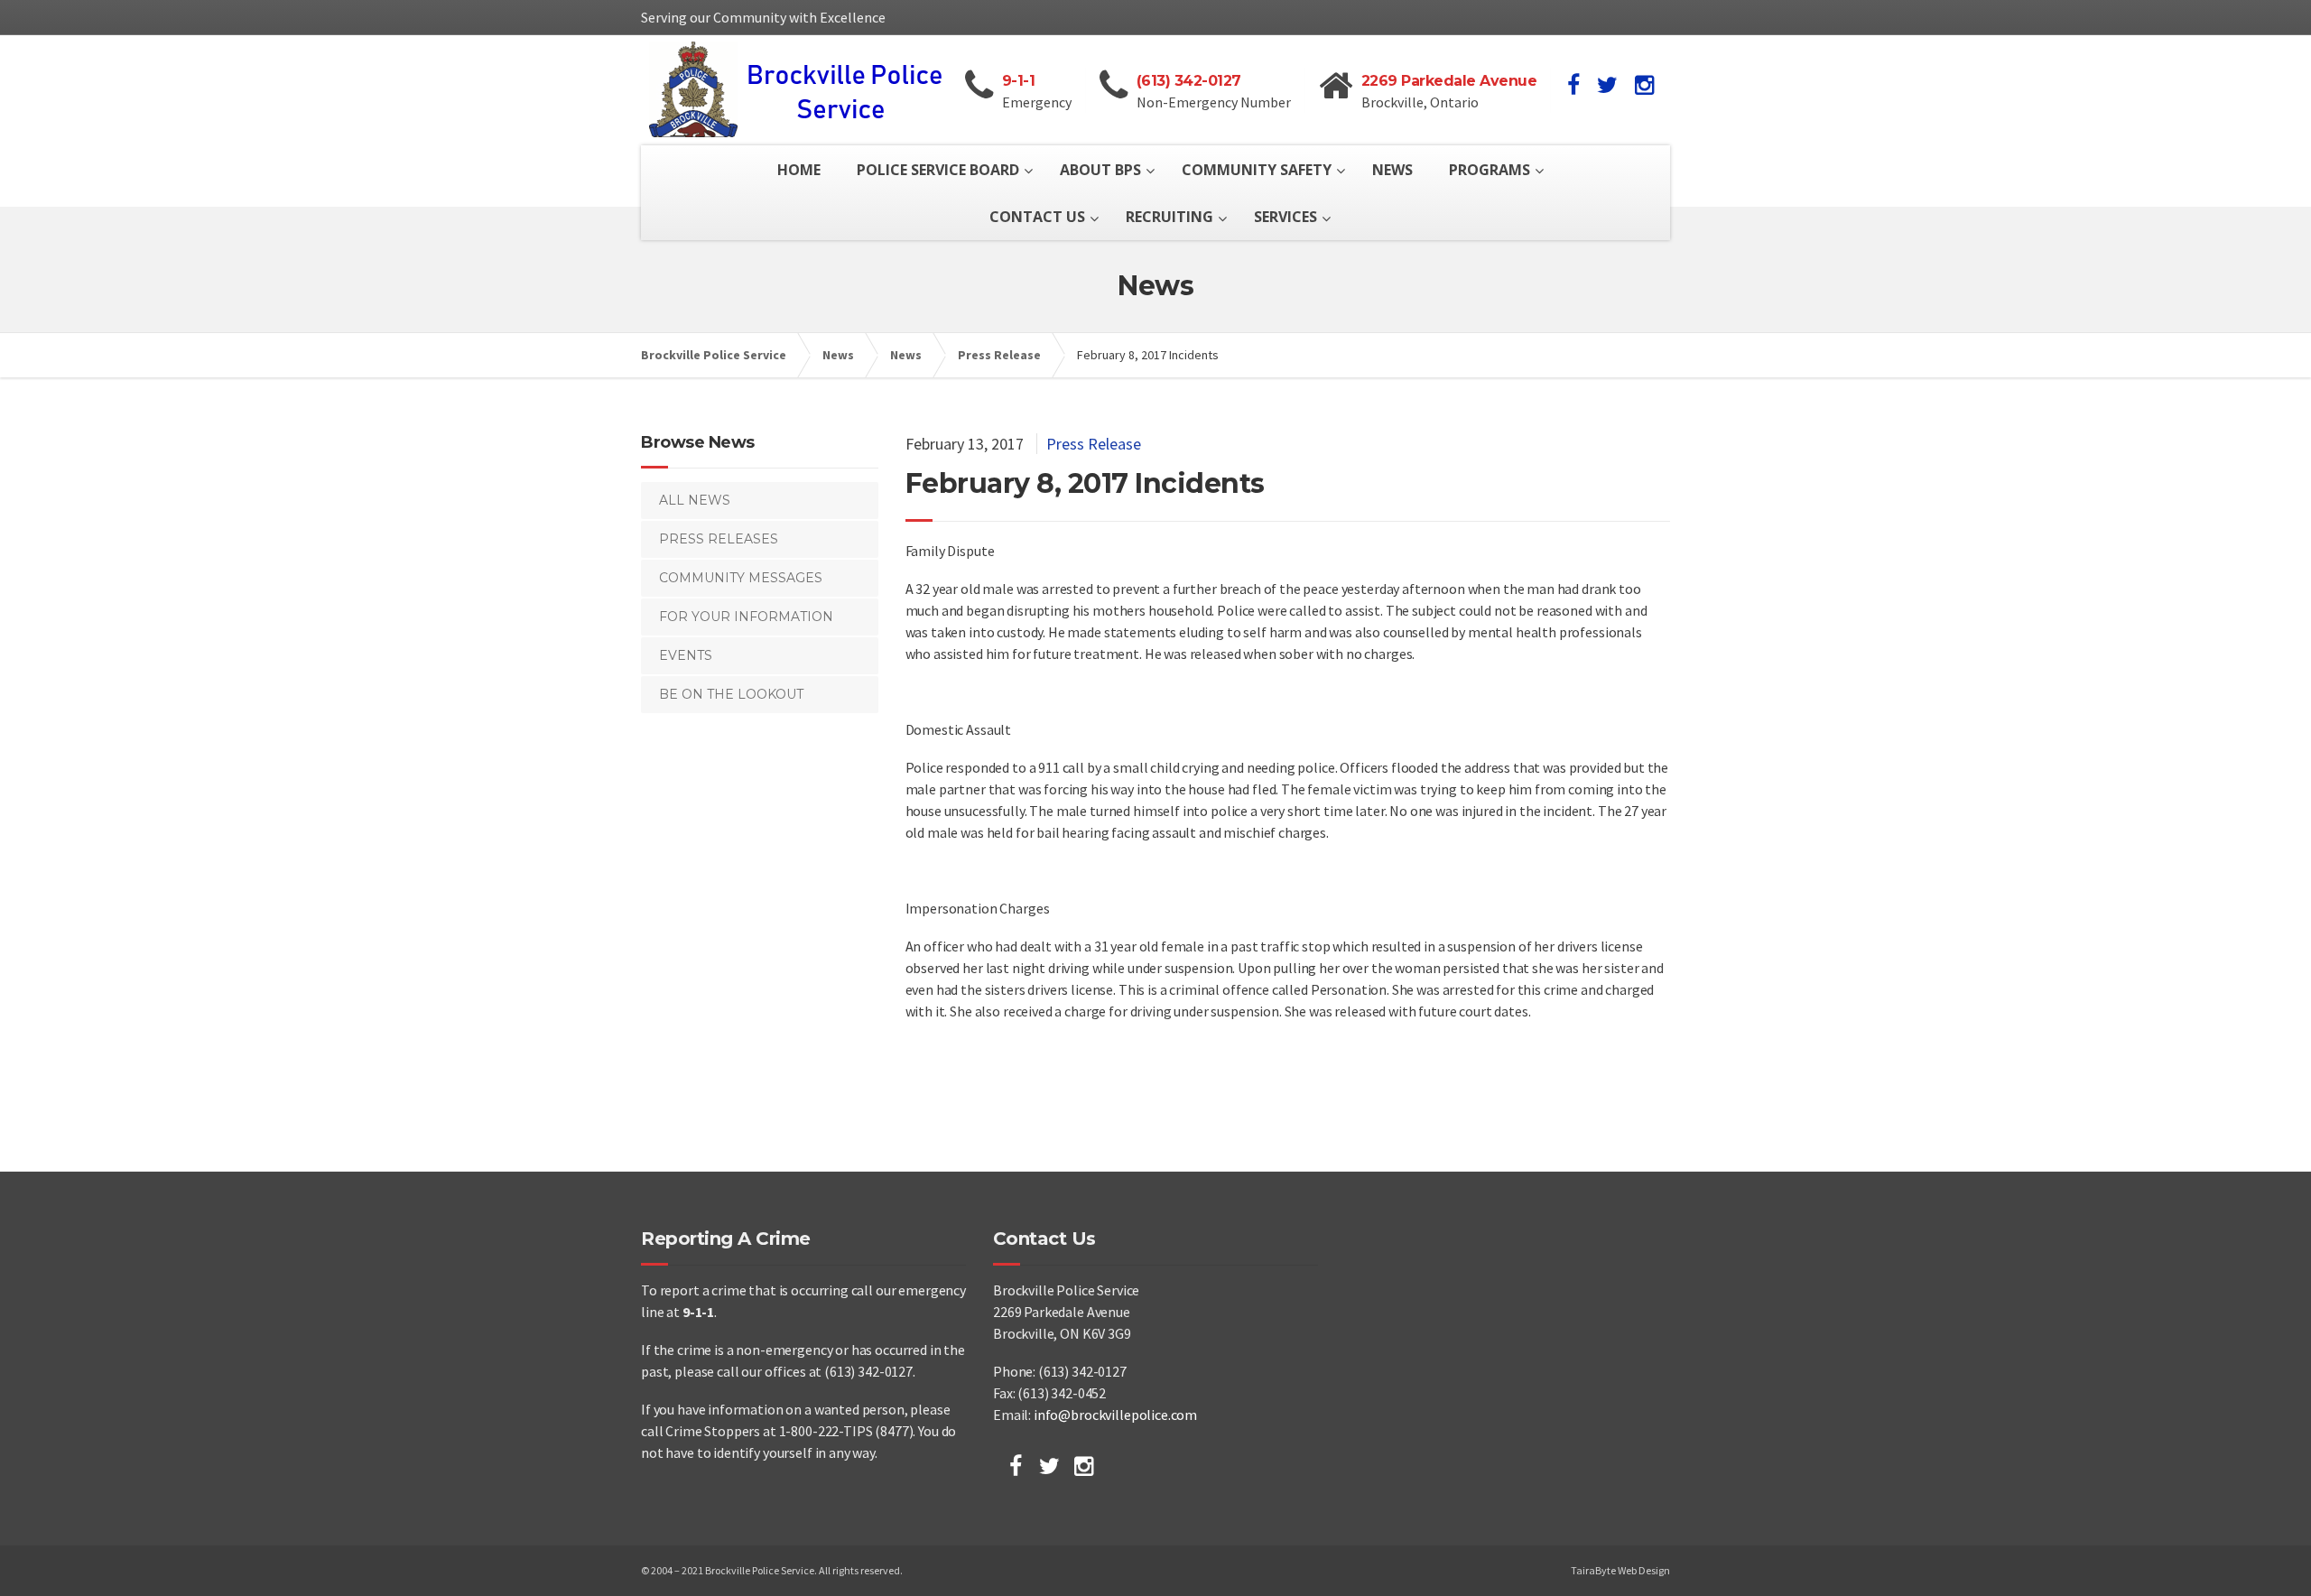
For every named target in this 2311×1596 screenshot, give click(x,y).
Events (686, 655)
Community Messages (741, 578)
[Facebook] (1016, 1466)
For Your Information (746, 617)
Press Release (1094, 444)
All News (695, 500)
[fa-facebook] (1573, 85)
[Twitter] (1049, 1466)
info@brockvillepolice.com (1115, 1415)
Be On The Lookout (731, 694)
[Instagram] (1084, 1466)
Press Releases (719, 539)
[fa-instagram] (1644, 85)
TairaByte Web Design (1620, 1570)
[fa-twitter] (1607, 85)
